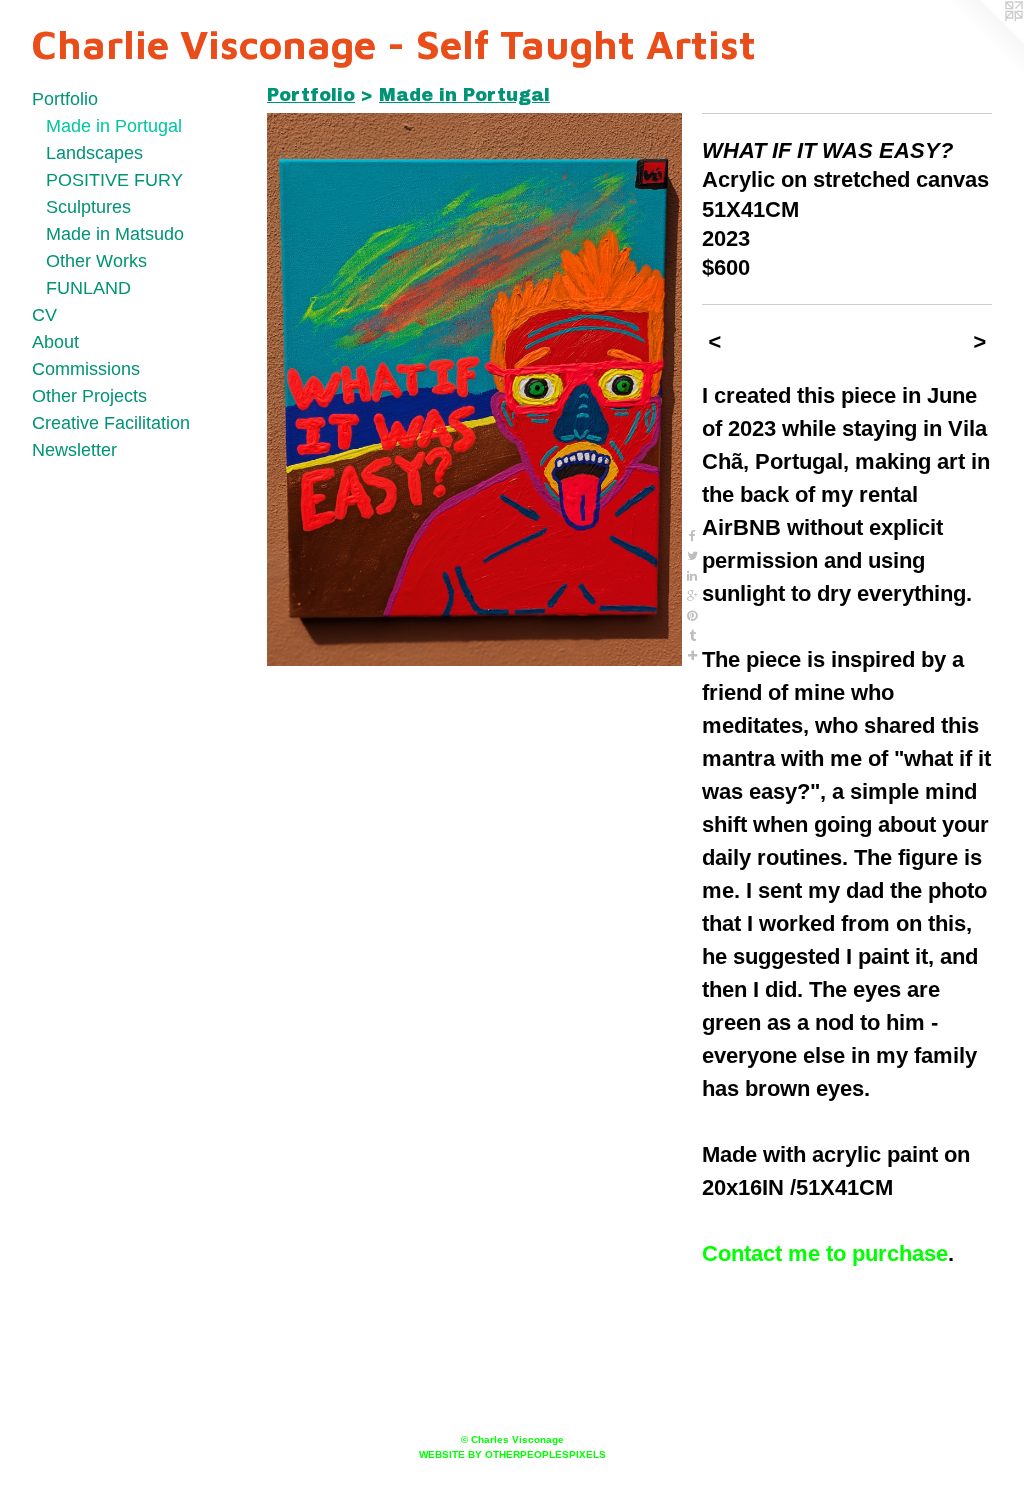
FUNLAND (88, 288)
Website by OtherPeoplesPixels (512, 1454)
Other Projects (89, 396)
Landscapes (94, 153)
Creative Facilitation (111, 423)
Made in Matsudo (115, 234)
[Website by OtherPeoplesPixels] (984, 40)
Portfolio (65, 99)
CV (44, 315)
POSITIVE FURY (114, 180)
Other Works (96, 261)
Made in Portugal (114, 126)
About (55, 342)
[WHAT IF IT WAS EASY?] (474, 389)
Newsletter (74, 450)
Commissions (86, 369)
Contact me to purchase (825, 1253)
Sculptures (88, 207)
